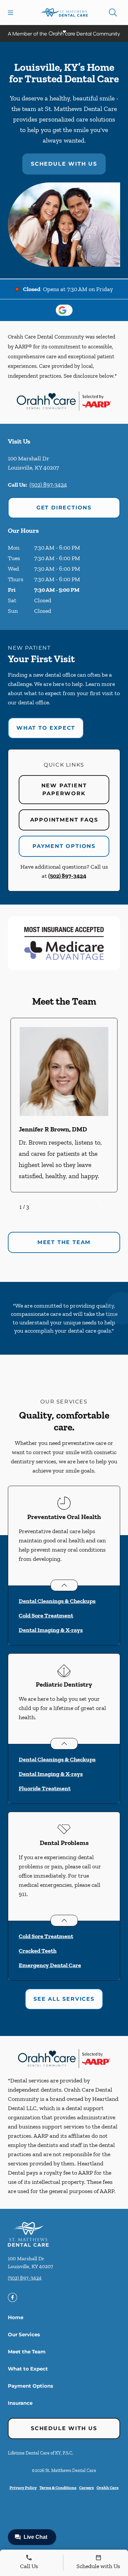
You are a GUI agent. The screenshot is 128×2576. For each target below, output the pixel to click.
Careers (86, 2488)
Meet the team (64, 1242)
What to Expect (46, 728)
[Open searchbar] (113, 13)
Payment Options (64, 846)
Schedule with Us (64, 164)
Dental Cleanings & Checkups (57, 1601)
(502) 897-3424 (48, 485)
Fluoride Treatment (45, 1788)
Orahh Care (107, 2488)
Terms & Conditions (58, 2488)
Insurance (20, 2403)
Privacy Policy (23, 2488)
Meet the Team (27, 2352)
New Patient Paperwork (64, 789)
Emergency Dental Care (50, 1965)
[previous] (81, 1206)
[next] (107, 1206)
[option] (64, 1105)
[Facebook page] (12, 2297)
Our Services (24, 2334)
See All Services (64, 1999)
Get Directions (64, 508)
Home (16, 2317)
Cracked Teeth (38, 1951)
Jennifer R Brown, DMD (53, 1129)
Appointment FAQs (64, 820)
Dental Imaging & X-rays (51, 1630)
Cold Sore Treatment (46, 1615)
